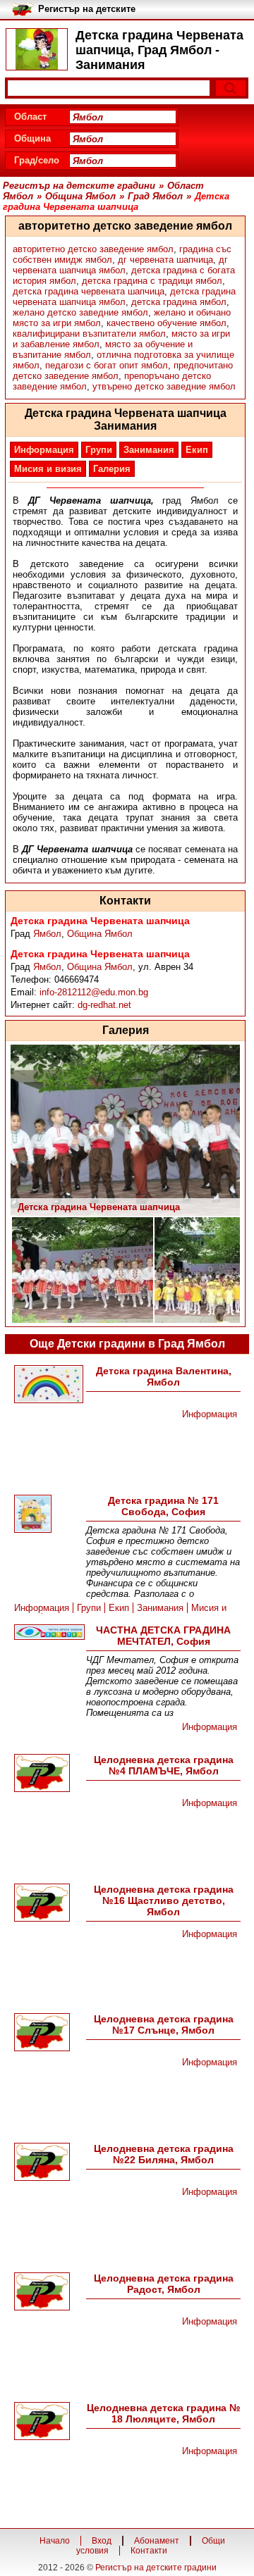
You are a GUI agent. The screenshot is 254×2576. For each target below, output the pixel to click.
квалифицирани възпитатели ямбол (89, 334)
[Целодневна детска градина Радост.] (48, 2292)
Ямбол (47, 934)
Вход (102, 2541)
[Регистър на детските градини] (37, 49)
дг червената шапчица (165, 260)
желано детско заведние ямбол (80, 312)
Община (32, 138)
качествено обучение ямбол (167, 323)
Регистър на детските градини (156, 2568)
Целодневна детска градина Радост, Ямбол (164, 2284)
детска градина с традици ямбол (152, 281)
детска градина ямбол (179, 302)
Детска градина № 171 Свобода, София (163, 1506)
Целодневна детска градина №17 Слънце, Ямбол (164, 2024)
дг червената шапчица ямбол (120, 265)
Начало (55, 2541)
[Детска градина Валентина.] (48, 1385)
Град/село (37, 160)
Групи (99, 450)
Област (30, 117)
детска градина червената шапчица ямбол (124, 297)
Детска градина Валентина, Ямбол (164, 1376)
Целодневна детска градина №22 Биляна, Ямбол (164, 2154)
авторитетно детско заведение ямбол (93, 249)
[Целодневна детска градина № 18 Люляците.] (48, 2422)
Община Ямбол (100, 934)
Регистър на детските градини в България (87, 10)
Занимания (149, 450)
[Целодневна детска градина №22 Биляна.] (48, 2163)
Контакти (149, 2551)
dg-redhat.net (104, 1005)
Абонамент (157, 2541)
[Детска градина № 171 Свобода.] (48, 1515)
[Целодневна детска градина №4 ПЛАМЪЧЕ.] (48, 1774)
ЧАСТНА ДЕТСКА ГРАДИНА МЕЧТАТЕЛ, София (163, 1636)
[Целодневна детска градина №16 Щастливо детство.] (48, 1904)
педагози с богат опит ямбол (107, 365)
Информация (44, 450)
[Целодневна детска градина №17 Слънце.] (48, 2033)
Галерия (112, 469)
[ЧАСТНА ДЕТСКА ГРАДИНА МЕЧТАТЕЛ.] (48, 1633)
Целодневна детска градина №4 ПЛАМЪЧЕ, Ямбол (164, 1765)
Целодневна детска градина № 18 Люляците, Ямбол (164, 2413)
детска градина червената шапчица (89, 291)
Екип (197, 450)
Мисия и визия (48, 469)
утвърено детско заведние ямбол (164, 386)
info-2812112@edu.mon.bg (94, 992)
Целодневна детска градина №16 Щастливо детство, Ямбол (164, 1900)
